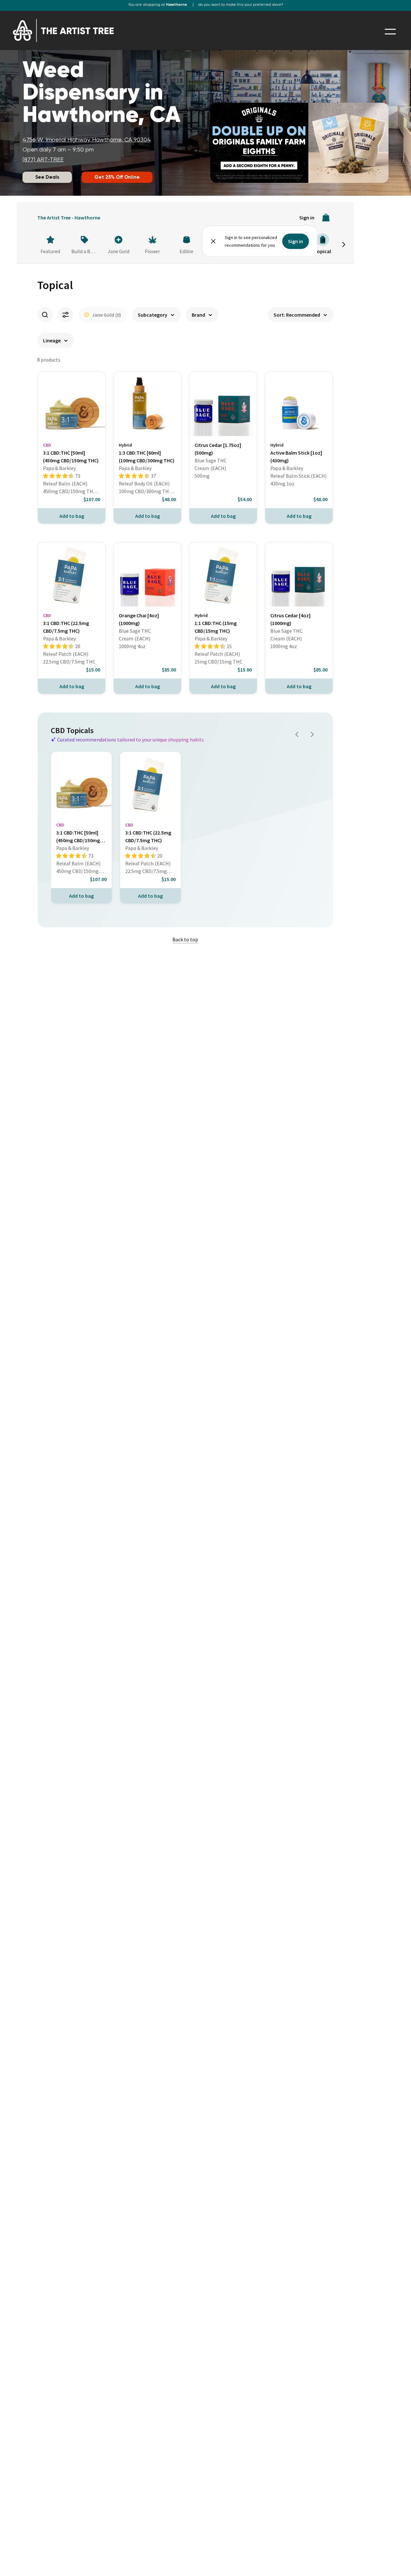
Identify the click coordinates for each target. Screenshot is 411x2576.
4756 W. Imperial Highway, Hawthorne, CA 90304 (87, 140)
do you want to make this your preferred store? (241, 5)
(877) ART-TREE (43, 160)
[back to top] (397, 2562)
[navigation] (390, 32)
